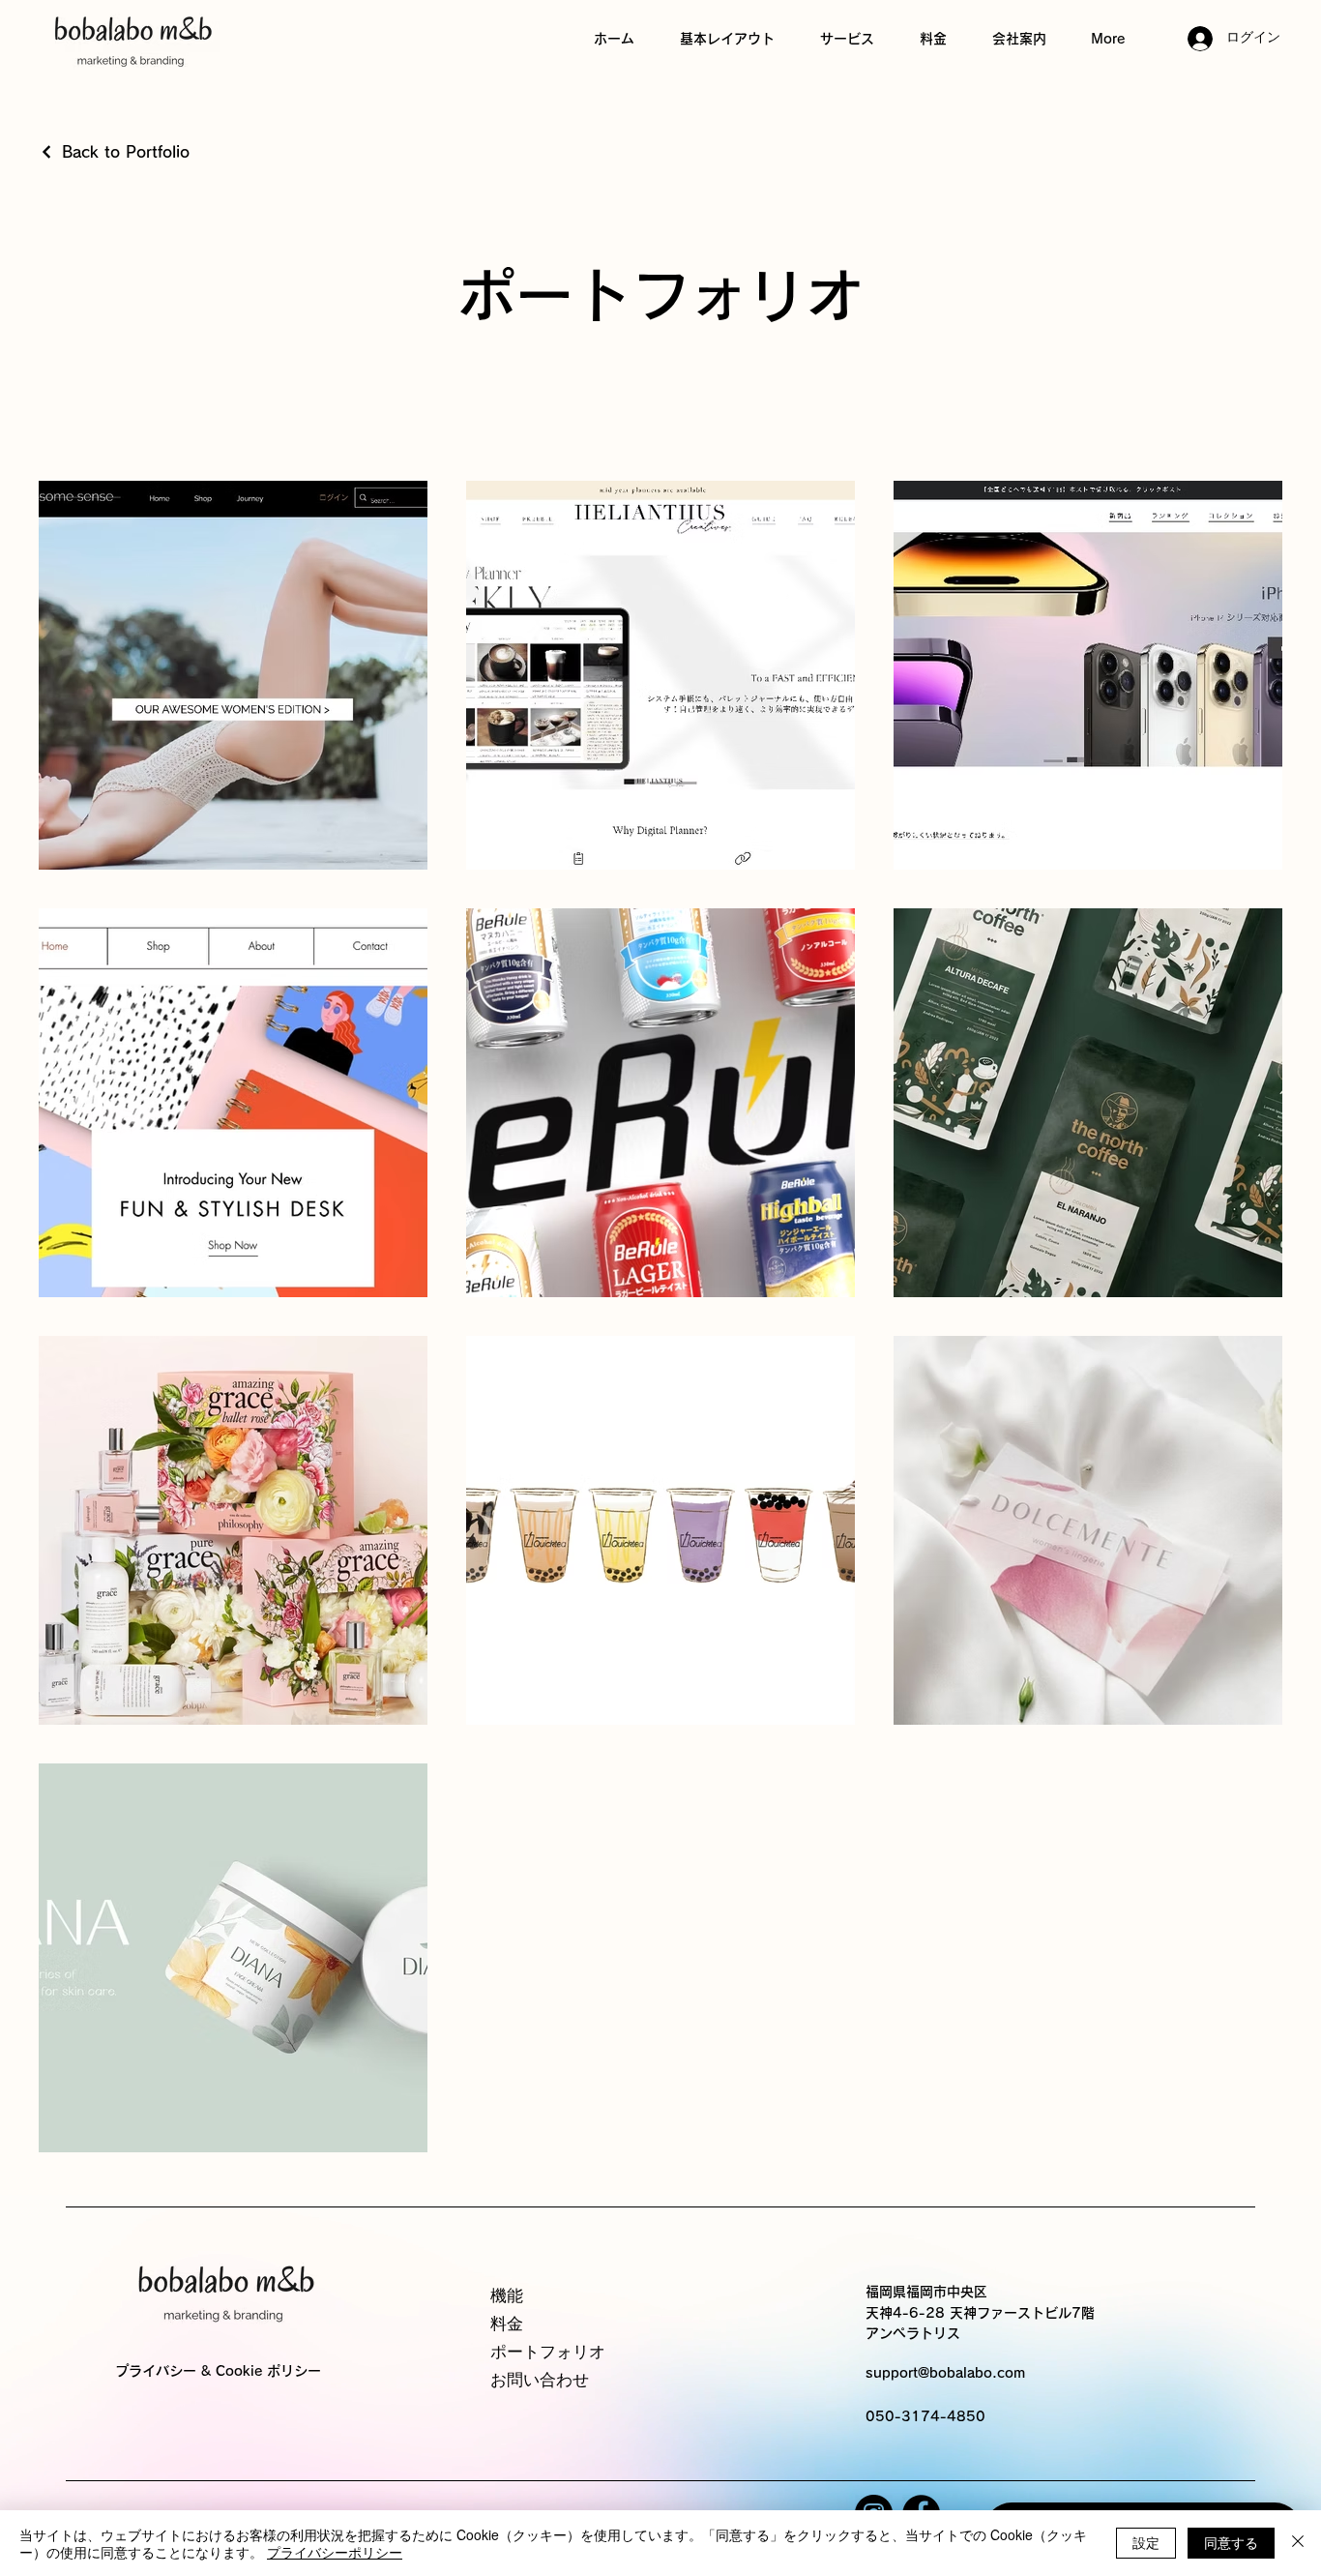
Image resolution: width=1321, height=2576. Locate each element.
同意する (1231, 2542)
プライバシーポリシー (335, 2552)
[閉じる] (1298, 2543)
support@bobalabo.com (945, 2373)
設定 (1146, 2542)
